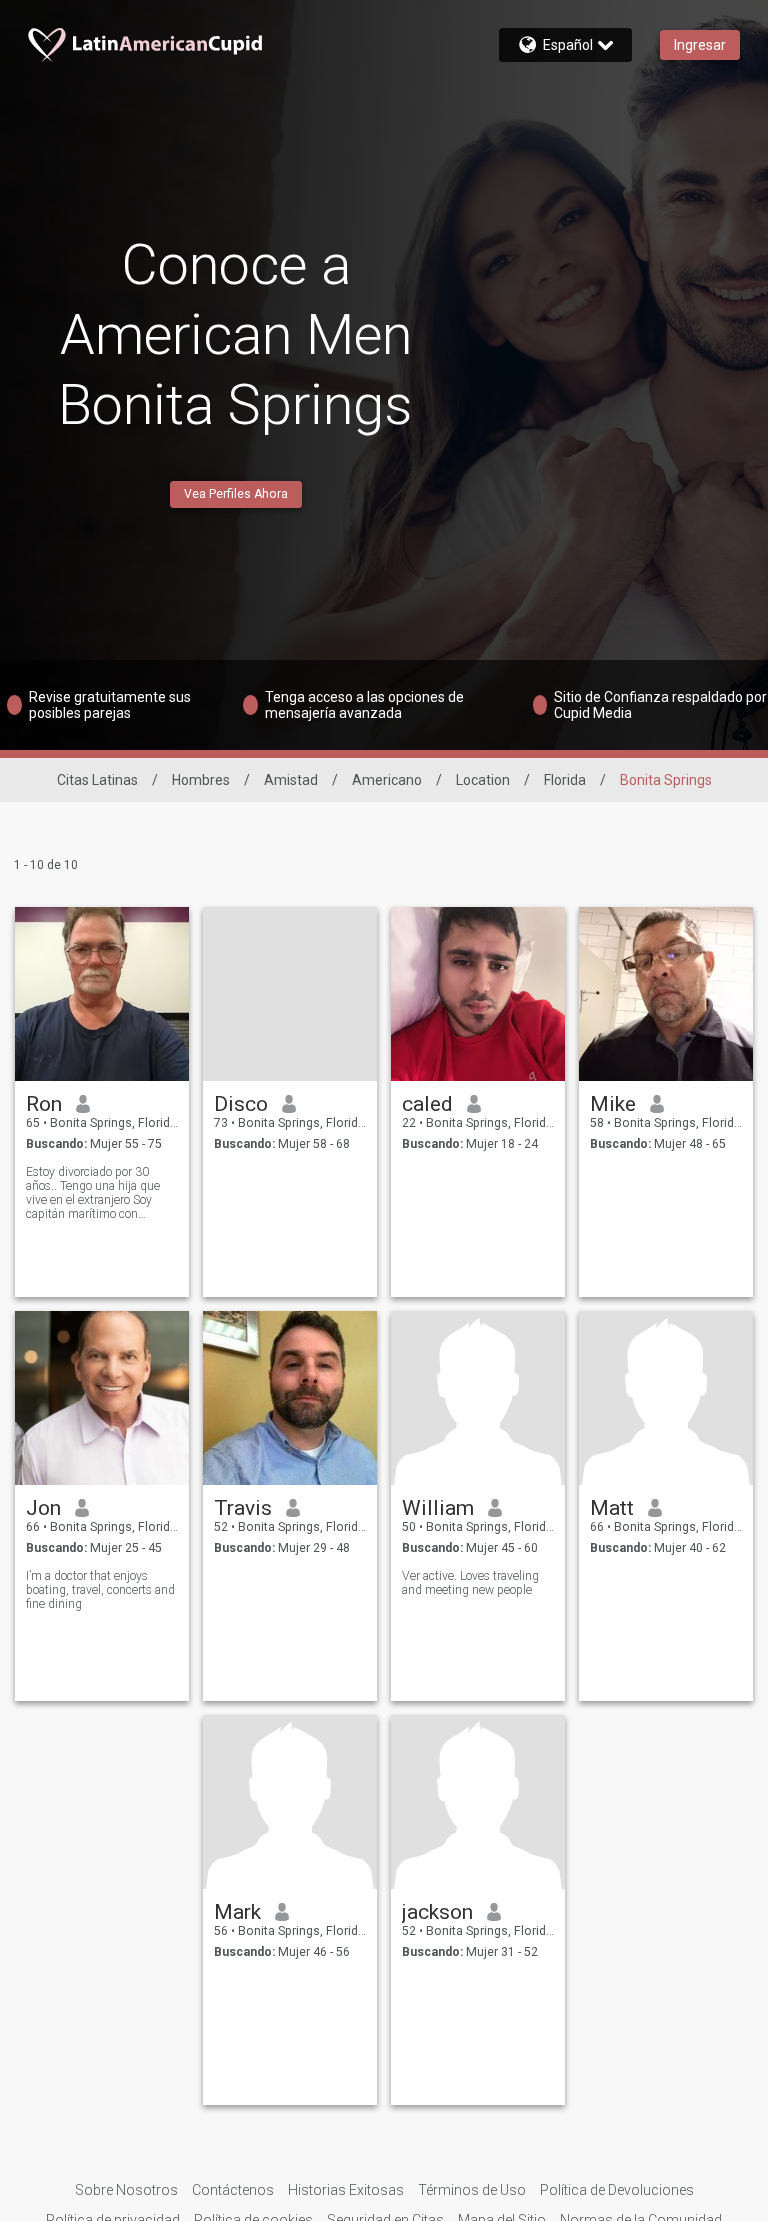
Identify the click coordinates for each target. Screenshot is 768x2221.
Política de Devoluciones (617, 2190)
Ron (44, 1104)
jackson (437, 1912)
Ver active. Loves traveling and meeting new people (470, 1583)
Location (483, 780)
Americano (387, 780)
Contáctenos (233, 2190)
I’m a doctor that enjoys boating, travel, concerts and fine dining (100, 1590)
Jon (43, 1508)
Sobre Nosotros (126, 2190)
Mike (613, 1104)
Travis (243, 1508)
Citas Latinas (97, 780)
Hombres (201, 780)
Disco (241, 1104)
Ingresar (700, 45)
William (438, 1508)
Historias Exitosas (346, 2190)
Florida (565, 780)
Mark (237, 1912)
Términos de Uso (472, 2190)
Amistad (291, 780)
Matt (612, 1508)
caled (427, 1104)
